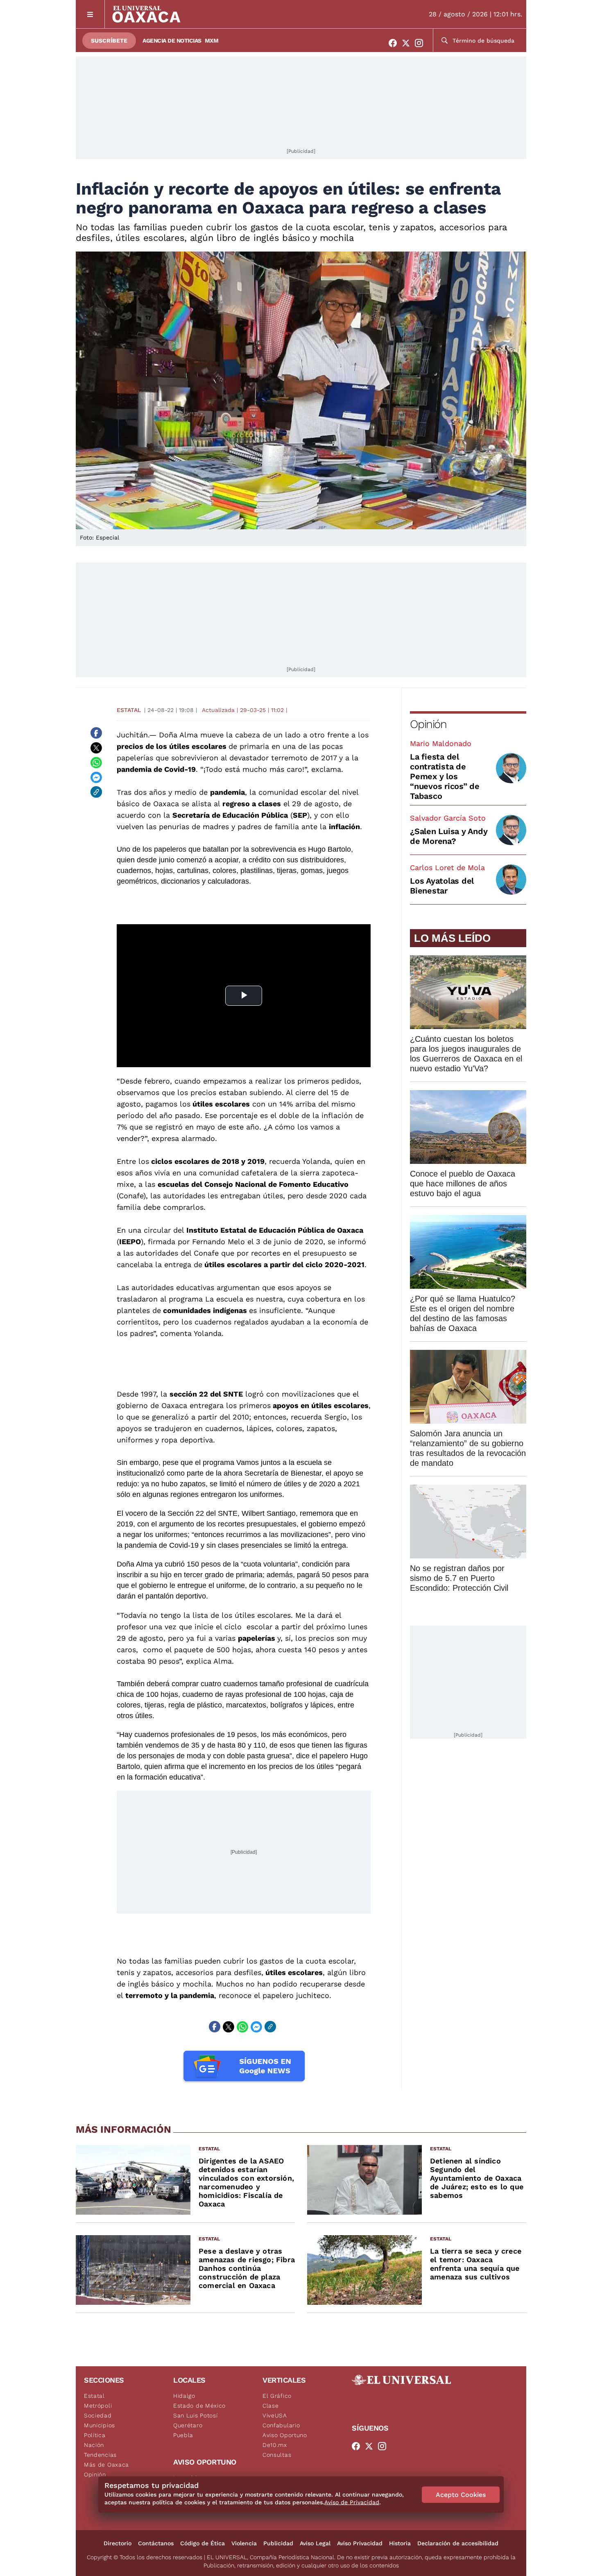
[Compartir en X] (96, 748)
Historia (400, 2543)
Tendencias (100, 2455)
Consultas (277, 2455)
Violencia (244, 2543)
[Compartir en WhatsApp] (96, 762)
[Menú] (90, 14)
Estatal (129, 710)
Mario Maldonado (441, 743)
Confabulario (281, 2425)
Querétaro (188, 2425)
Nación (94, 2445)
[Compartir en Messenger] (96, 777)
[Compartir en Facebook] (96, 733)
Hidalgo (184, 2396)
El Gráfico (277, 2396)
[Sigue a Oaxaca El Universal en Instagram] (421, 43)
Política (95, 2435)
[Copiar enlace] (96, 792)
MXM (212, 41)
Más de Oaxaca (106, 2465)
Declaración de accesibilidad (458, 2543)
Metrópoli (98, 2406)
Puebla (183, 2435)
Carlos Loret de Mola (447, 867)
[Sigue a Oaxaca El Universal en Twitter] (408, 43)
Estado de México (199, 2406)
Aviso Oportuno (285, 2435)
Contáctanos (156, 2543)
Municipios (100, 2425)
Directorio (118, 2543)
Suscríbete (109, 41)
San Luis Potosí (196, 2415)
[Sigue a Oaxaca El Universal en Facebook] (395, 43)
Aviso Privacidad (360, 2543)
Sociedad (98, 2415)
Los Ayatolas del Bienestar (442, 886)
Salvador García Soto (448, 818)
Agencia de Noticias (172, 41)
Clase (271, 2406)
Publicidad (278, 2543)
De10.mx (275, 2445)
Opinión (428, 724)
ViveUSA (275, 2415)
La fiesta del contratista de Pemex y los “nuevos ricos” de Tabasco (445, 776)
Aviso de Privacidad (352, 2502)
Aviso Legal (315, 2543)
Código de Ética (203, 2543)
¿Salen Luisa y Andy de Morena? (449, 836)
